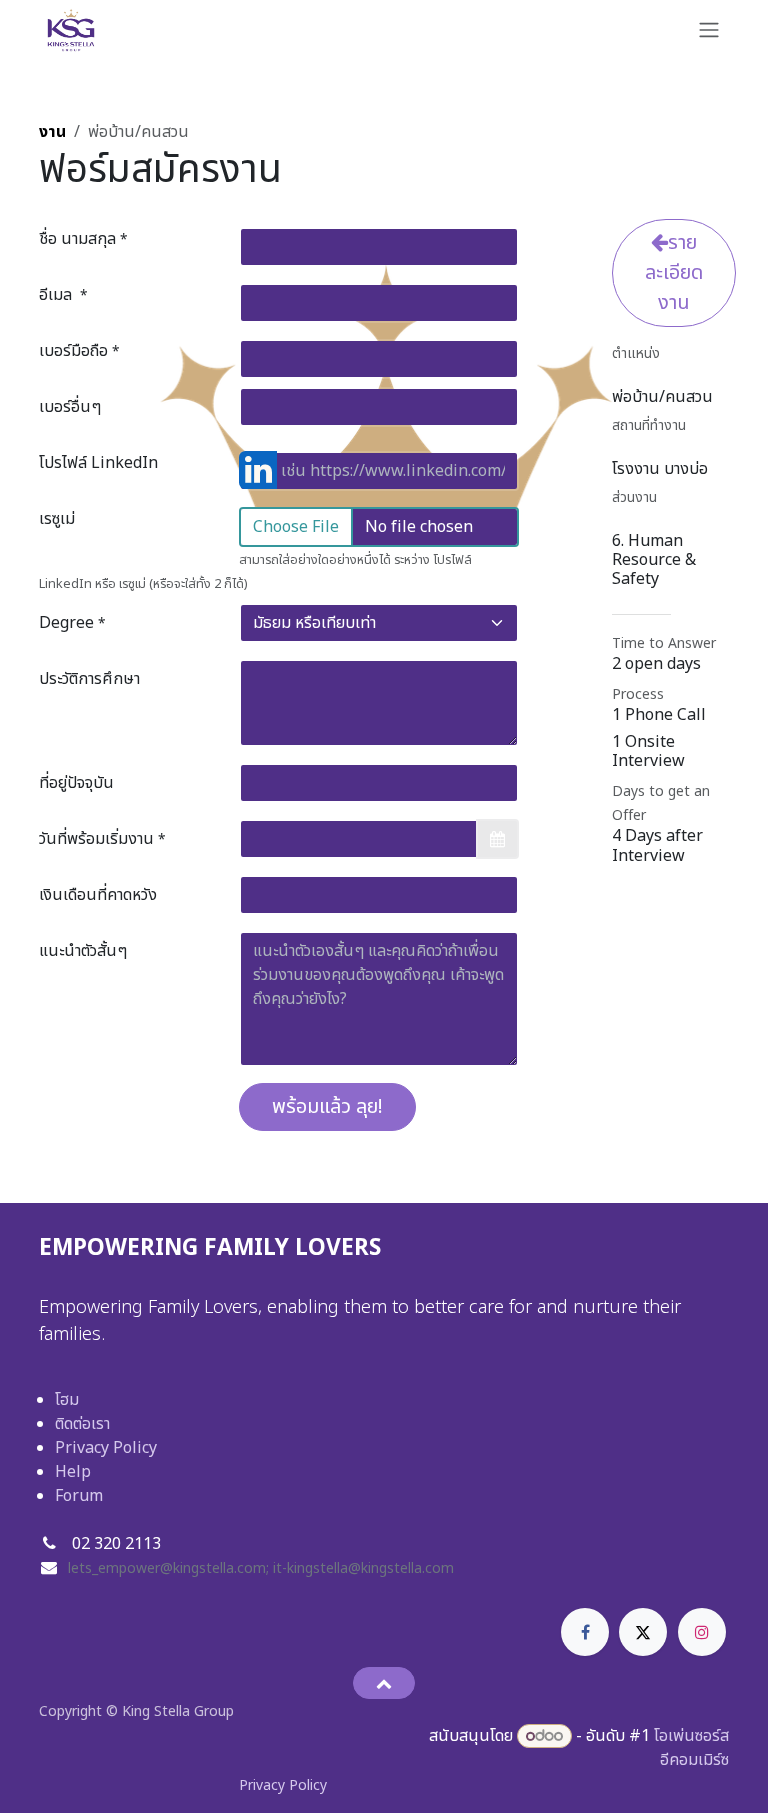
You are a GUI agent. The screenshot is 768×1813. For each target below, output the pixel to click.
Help (73, 1472)
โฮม (67, 1400)
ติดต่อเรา (82, 1424)
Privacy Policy (106, 1448)
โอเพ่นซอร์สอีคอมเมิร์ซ (691, 1748)
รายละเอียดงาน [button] (674, 273)
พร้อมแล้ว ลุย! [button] (327, 1107)
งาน (52, 132)
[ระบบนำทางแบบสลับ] (709, 30)
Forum (79, 1496)
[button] (383, 1683)
